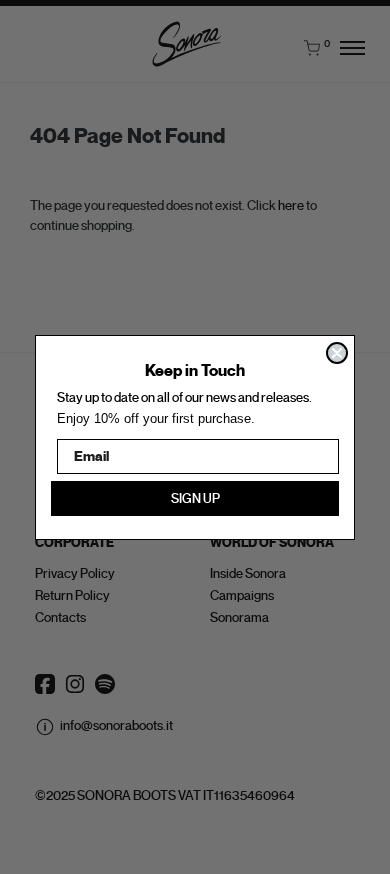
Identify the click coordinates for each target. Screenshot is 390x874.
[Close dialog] (337, 353)
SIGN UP (195, 498)
